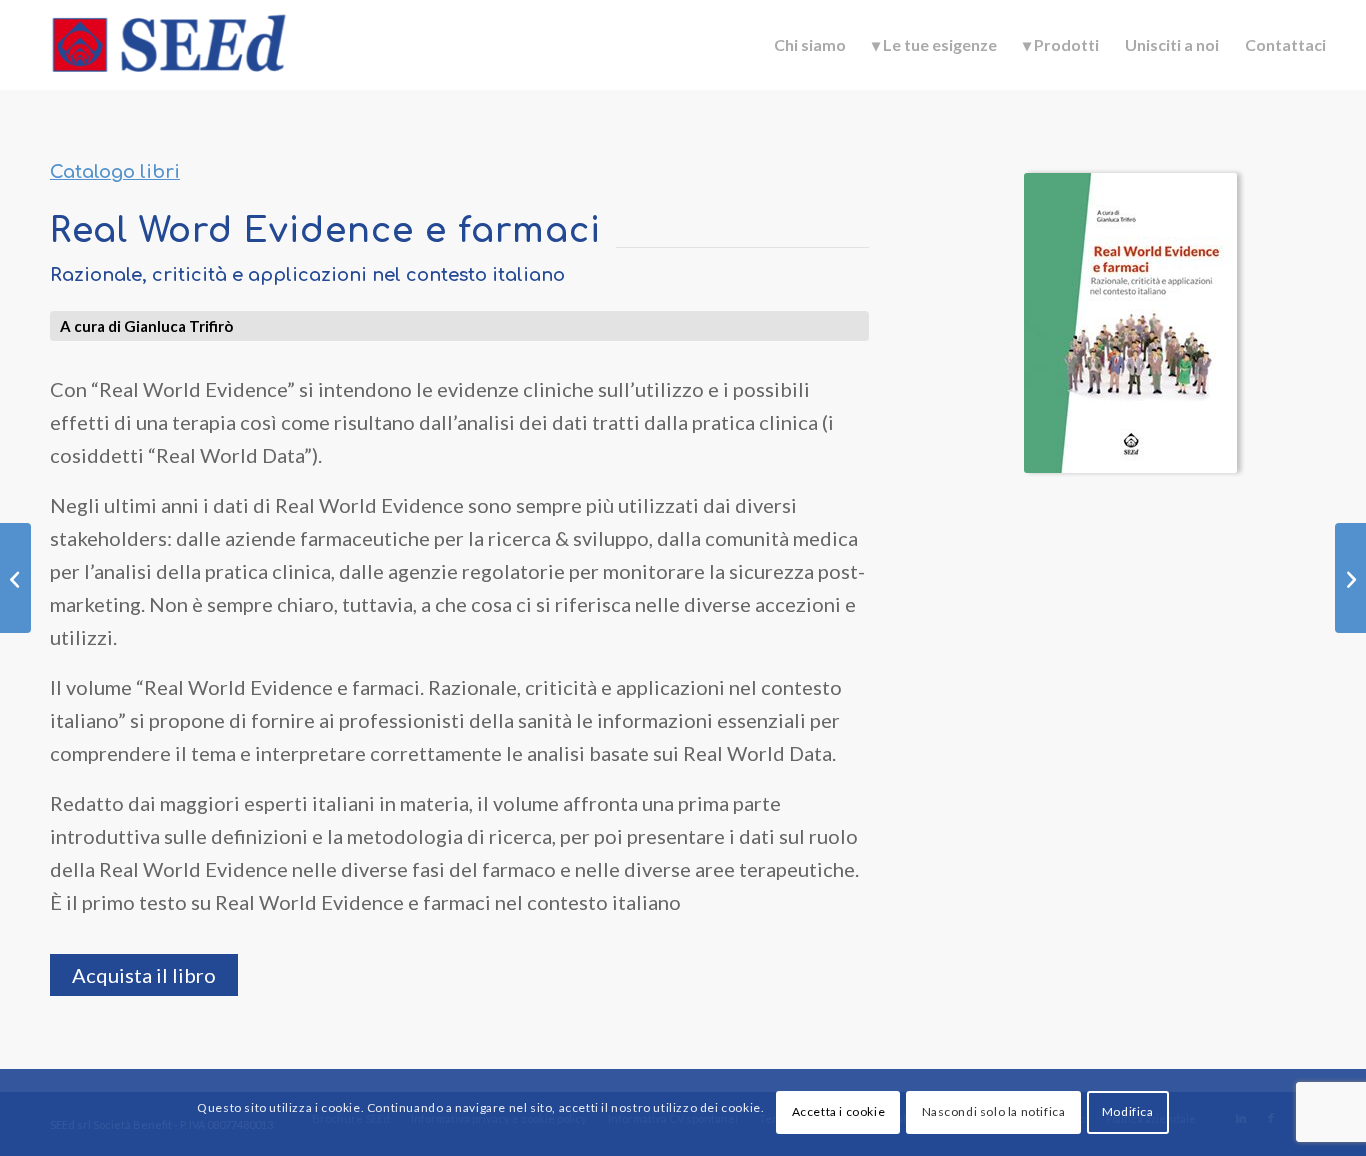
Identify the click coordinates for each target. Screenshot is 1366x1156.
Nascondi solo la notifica (994, 1112)
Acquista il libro (144, 975)
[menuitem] (810, 45)
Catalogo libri (115, 172)
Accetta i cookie (839, 1112)
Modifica (1128, 1112)
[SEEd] (169, 45)
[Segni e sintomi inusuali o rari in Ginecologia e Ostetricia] (1350, 578)
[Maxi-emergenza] (15, 578)
